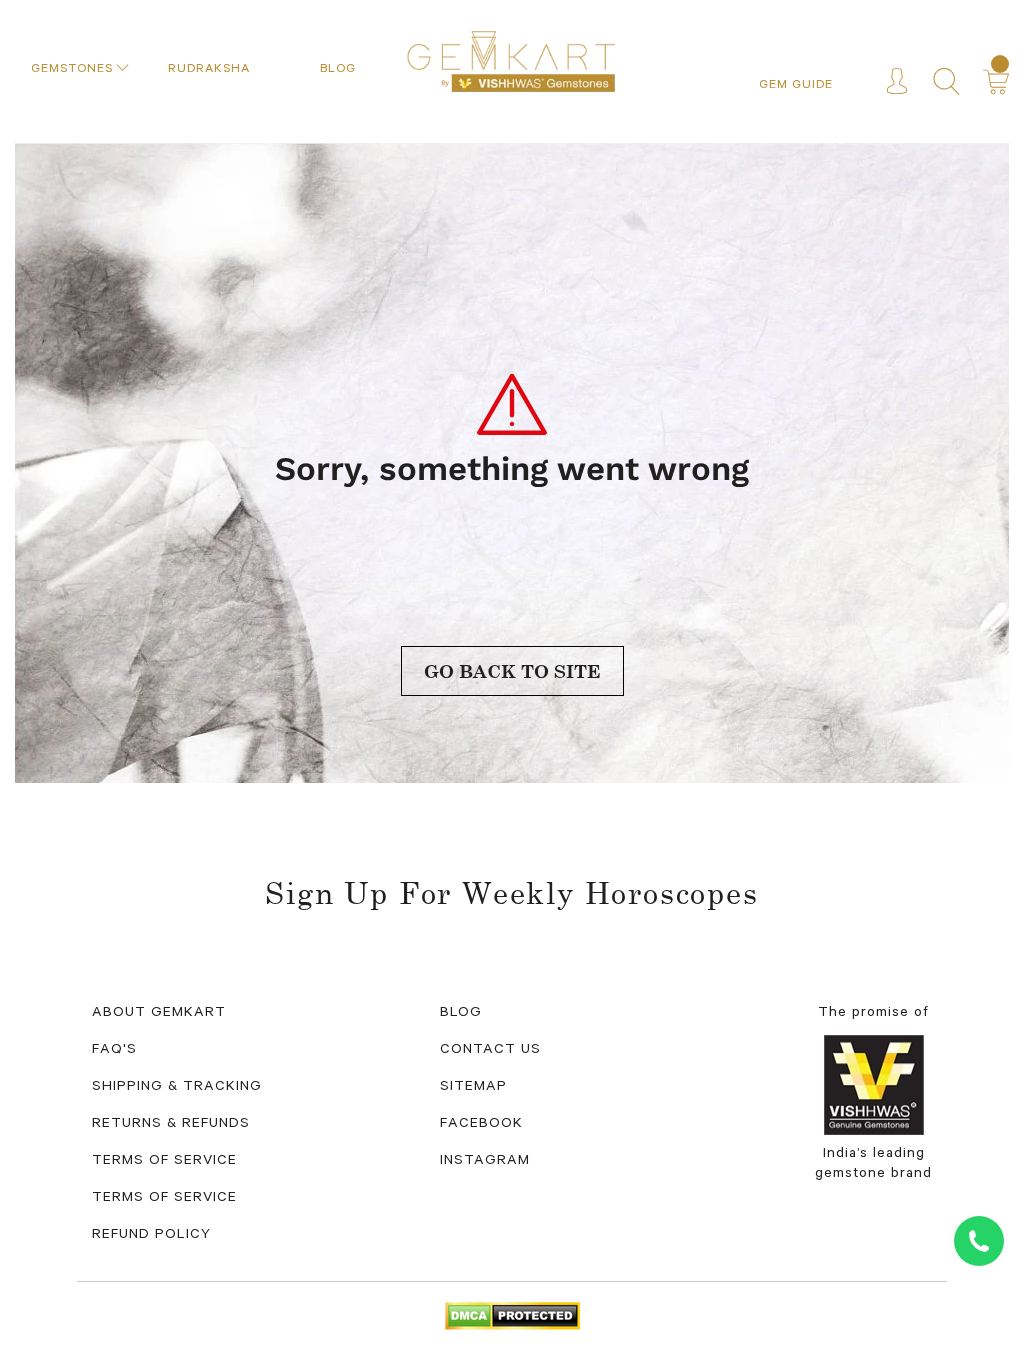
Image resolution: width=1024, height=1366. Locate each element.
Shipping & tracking (177, 1088)
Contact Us (490, 1051)
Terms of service (164, 1199)
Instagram (485, 1162)
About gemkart (159, 1014)
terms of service (164, 1162)
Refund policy (151, 1236)
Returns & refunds (171, 1125)
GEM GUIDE (796, 86)
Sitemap (473, 1088)
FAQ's (114, 1051)
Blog (461, 1014)
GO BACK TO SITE (512, 671)
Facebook (481, 1125)
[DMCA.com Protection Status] (512, 1318)
